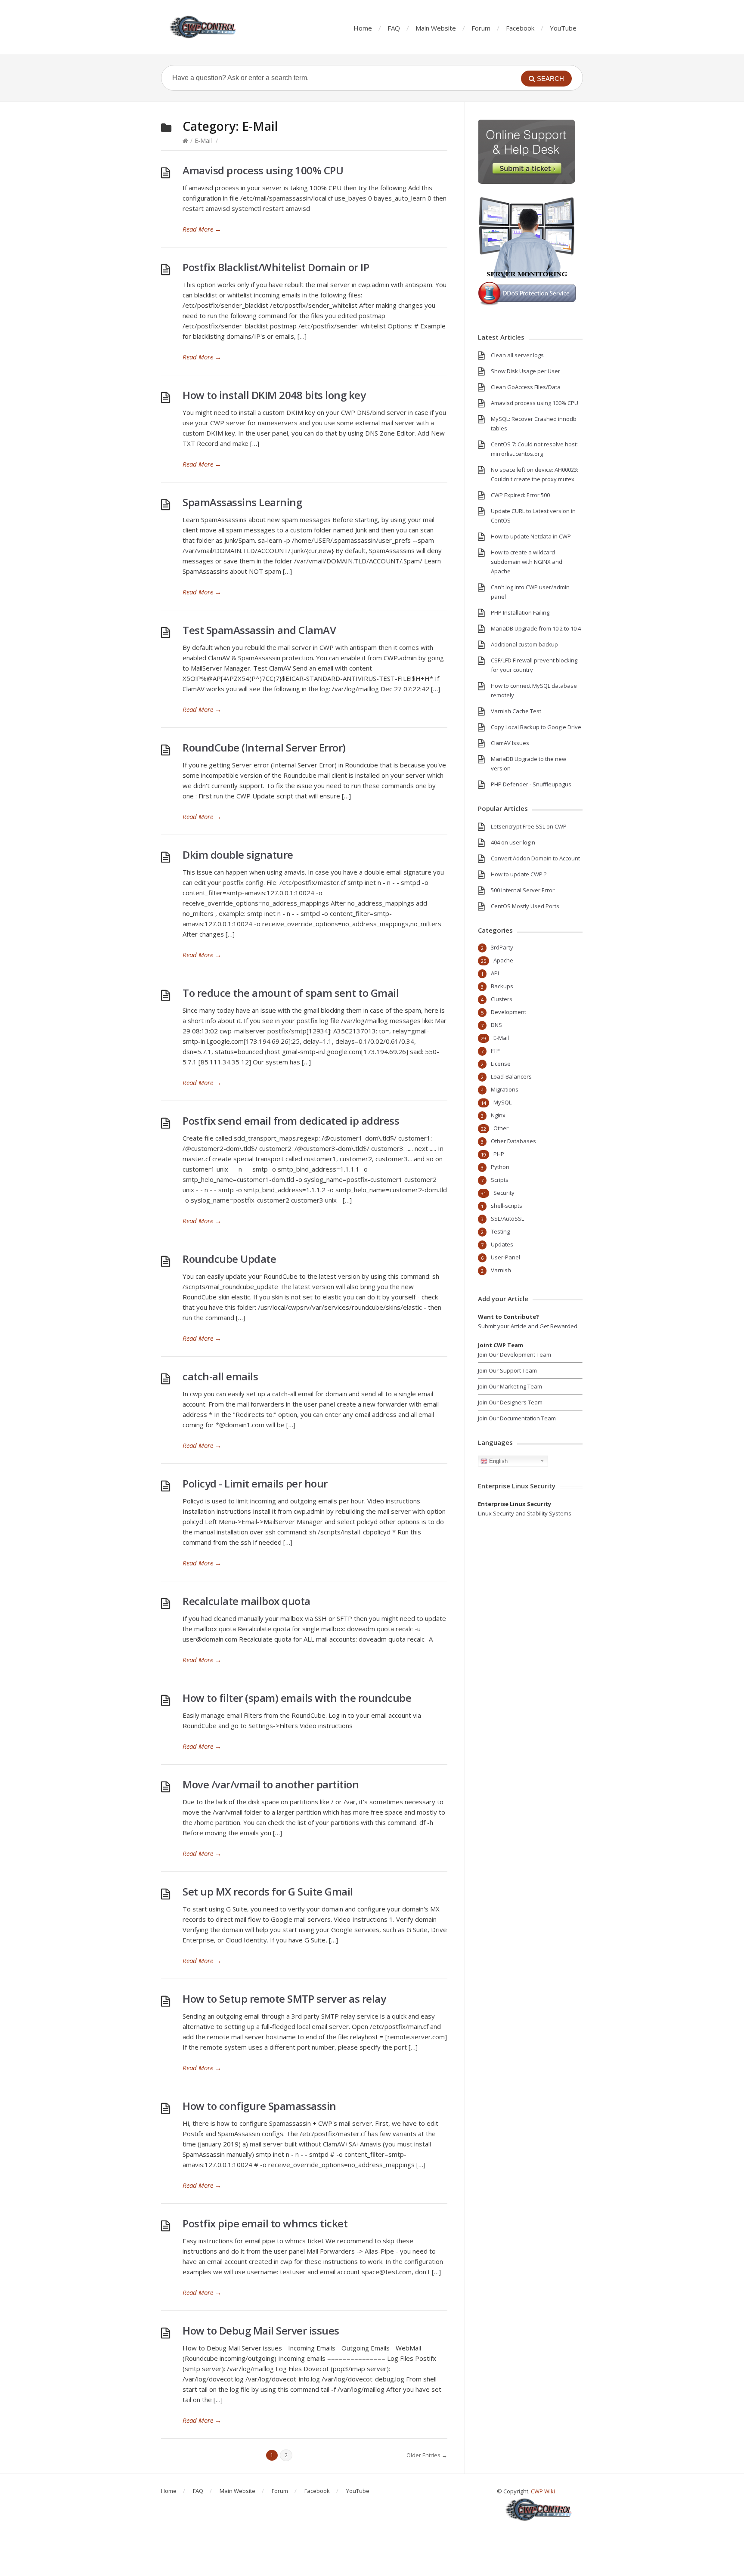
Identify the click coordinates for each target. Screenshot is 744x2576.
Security (504, 1193)
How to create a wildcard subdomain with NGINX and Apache (527, 562)
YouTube (563, 28)
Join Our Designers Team (510, 1402)
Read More (202, 229)
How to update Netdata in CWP (531, 536)
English (498, 1461)
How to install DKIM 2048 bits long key (274, 395)
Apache (503, 960)
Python (500, 1167)
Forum (481, 28)
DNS (496, 1025)
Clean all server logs (517, 355)
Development (508, 1012)
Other (501, 1128)
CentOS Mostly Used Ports (525, 906)
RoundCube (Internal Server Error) (264, 747)
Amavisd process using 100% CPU (263, 170)
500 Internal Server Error (523, 890)
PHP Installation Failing (520, 612)
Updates (502, 1244)
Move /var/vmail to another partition (271, 1784)
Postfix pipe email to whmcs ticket (265, 2223)
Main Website (436, 28)
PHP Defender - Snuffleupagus (531, 784)
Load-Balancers (511, 1076)
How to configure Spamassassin (259, 2106)
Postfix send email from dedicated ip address (291, 1121)
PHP (499, 1154)
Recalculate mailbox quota (246, 1601)
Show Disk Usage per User (525, 371)
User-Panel (505, 1257)
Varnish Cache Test (516, 711)
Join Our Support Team (507, 1370)
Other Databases (513, 1141)
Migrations (505, 1089)
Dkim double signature (238, 855)
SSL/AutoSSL (507, 1218)
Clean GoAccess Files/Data (526, 387)
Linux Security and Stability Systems (525, 1513)
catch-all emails (220, 1376)
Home (363, 28)
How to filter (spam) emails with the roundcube (297, 1698)
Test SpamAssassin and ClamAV (259, 630)
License (501, 1064)
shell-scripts (507, 1206)
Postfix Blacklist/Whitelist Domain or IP (276, 267)
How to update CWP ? (519, 874)
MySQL (502, 1102)
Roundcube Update (229, 1259)
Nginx (498, 1115)
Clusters (502, 999)
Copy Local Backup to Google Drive (536, 727)
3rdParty (502, 947)
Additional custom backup (524, 644)
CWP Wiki (543, 2491)
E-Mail (203, 141)
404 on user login (513, 842)
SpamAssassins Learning (242, 502)
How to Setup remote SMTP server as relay (284, 1999)
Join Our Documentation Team (517, 1418)
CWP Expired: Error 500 (520, 495)
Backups (502, 986)
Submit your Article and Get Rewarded (528, 1326)
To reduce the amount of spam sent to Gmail (291, 993)
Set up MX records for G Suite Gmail (268, 1891)
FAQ (394, 28)
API (495, 973)
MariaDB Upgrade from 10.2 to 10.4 (536, 628)
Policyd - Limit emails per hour (255, 1483)
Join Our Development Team (515, 1354)
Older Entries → (427, 2455)
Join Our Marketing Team (510, 1386)
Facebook (520, 28)
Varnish (501, 1270)
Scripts (500, 1180)
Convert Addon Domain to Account (535, 858)
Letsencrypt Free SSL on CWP (529, 826)
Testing (500, 1231)
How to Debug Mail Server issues (261, 2330)
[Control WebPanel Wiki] (204, 27)
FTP (495, 1051)
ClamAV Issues (510, 743)
